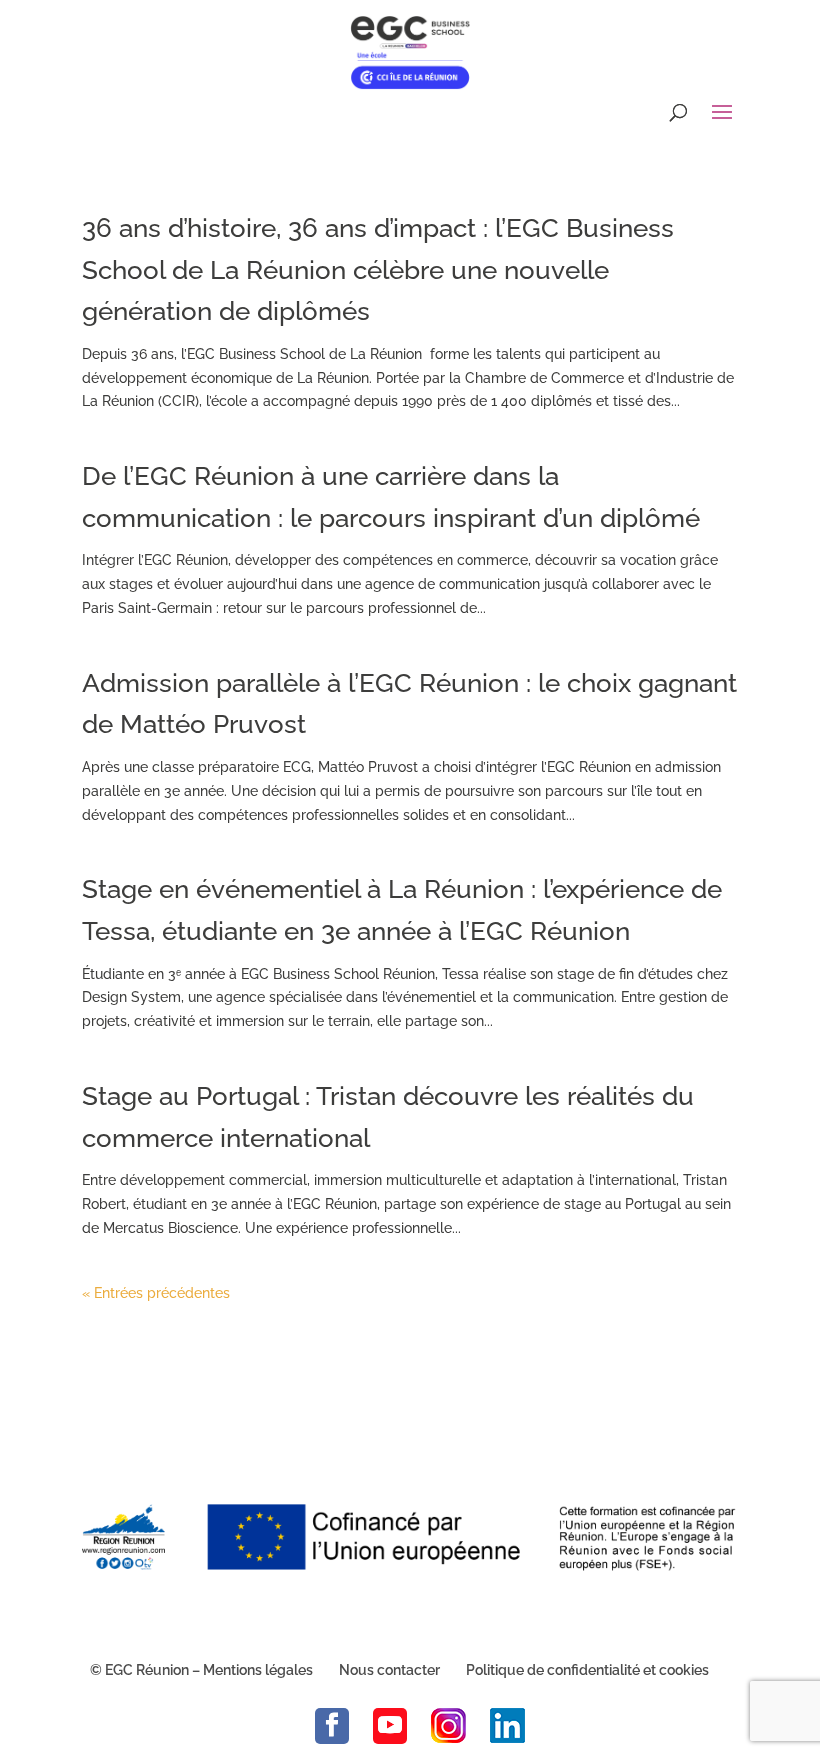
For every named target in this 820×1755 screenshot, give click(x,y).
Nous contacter (389, 1670)
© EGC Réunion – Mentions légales (201, 1670)
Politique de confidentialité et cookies (587, 1670)
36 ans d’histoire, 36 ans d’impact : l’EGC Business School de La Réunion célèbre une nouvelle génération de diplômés (378, 269)
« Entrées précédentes (156, 1293)
